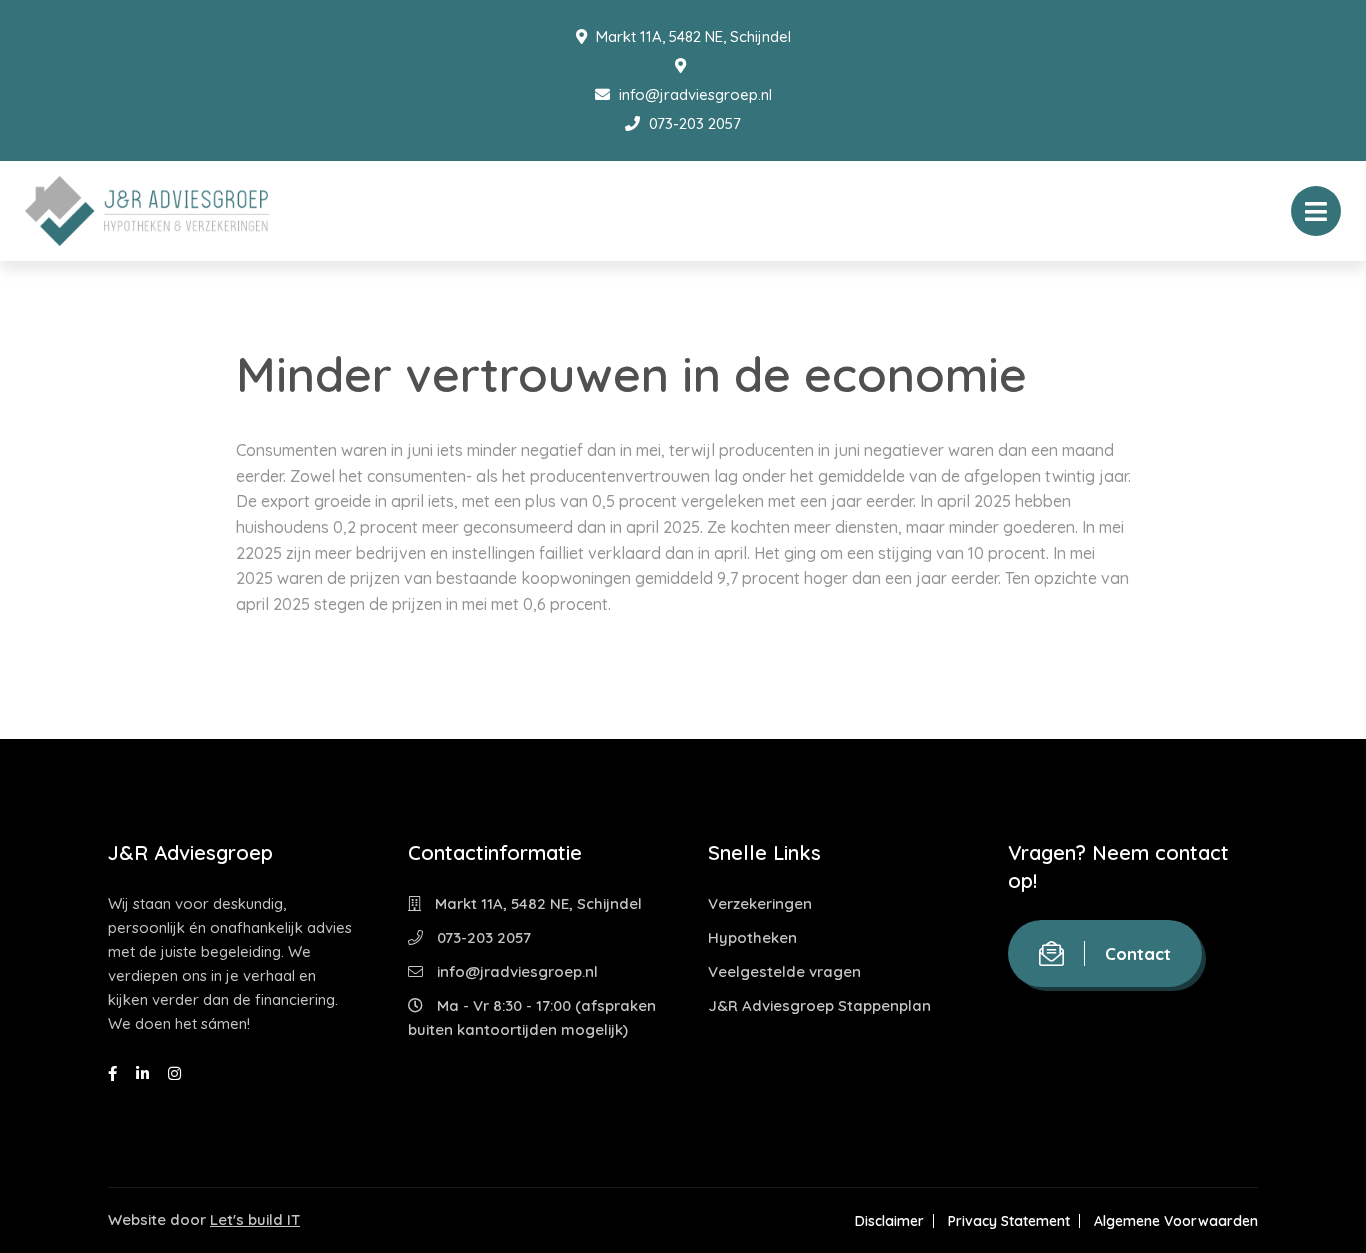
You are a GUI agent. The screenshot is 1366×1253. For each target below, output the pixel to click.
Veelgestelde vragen (784, 971)
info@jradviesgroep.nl (693, 94)
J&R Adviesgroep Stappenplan (819, 1005)
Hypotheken (752, 937)
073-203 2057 (693, 123)
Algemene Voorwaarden (1176, 1221)
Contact (1138, 953)
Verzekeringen (760, 903)
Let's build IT (255, 1219)
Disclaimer (889, 1221)
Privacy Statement (1009, 1221)
